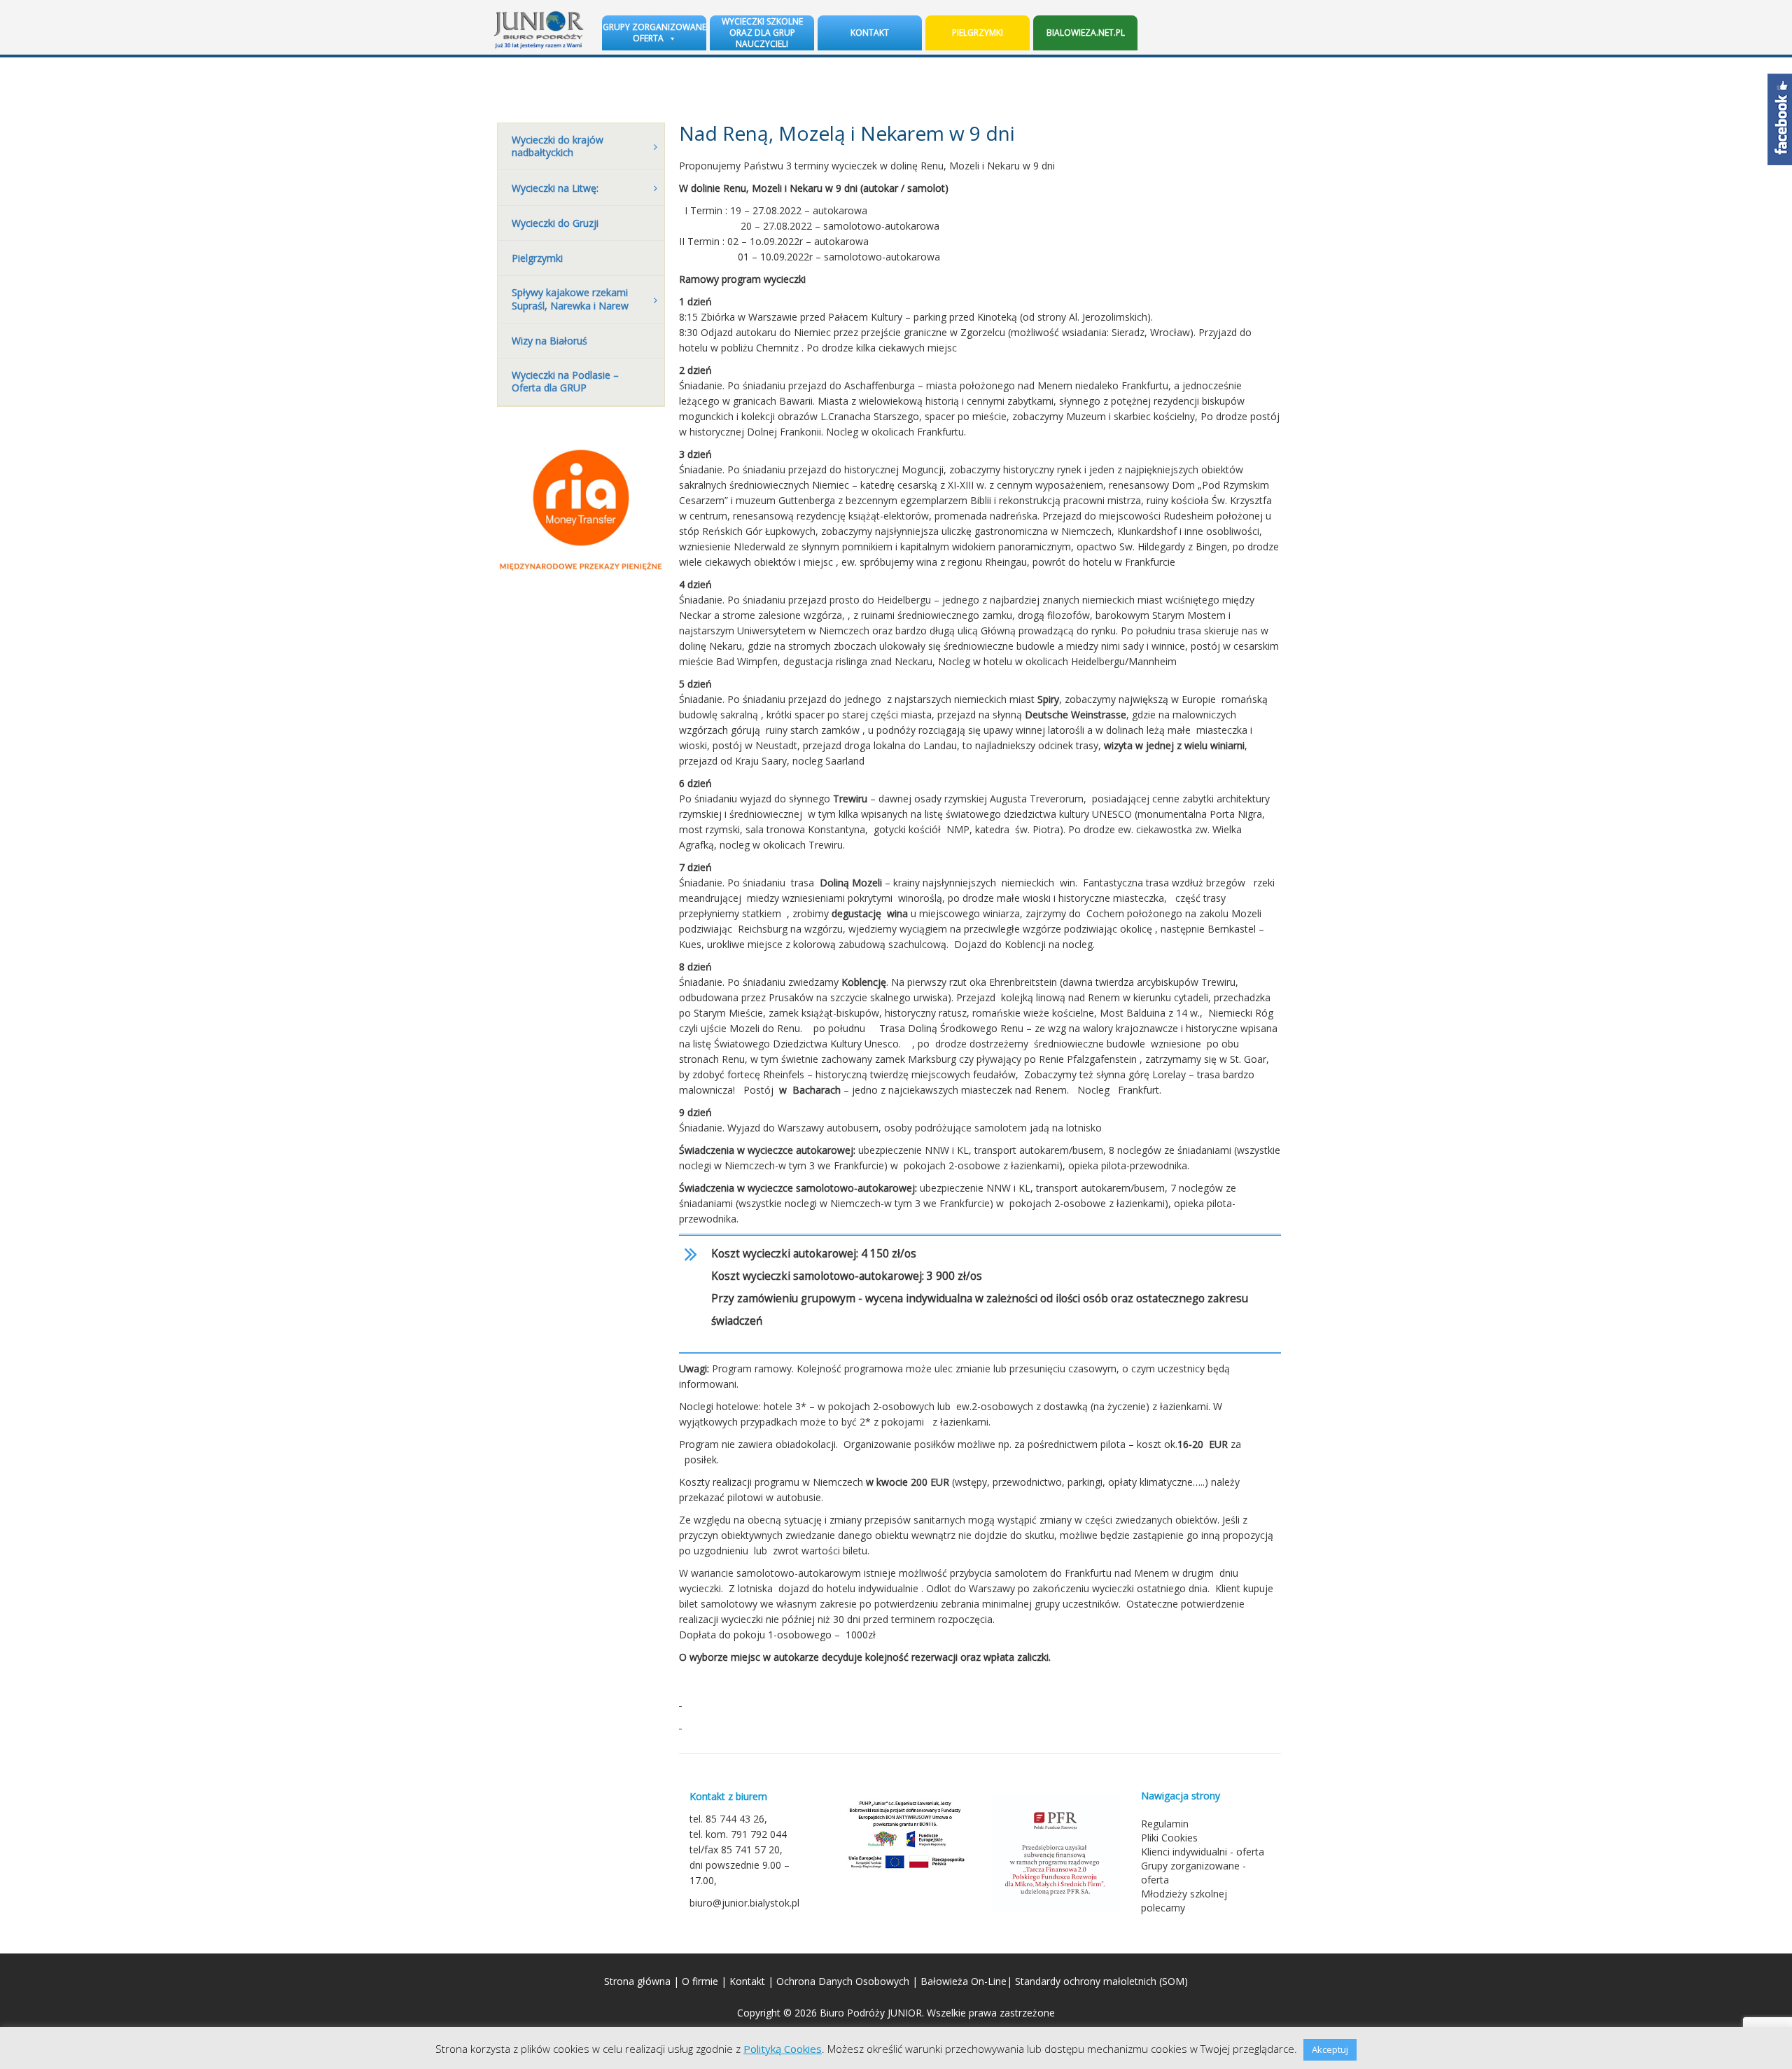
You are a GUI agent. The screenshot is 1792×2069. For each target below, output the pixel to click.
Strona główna (637, 1981)
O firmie (700, 1981)
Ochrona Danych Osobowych (843, 1981)
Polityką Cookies (783, 2049)
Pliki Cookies (1169, 1838)
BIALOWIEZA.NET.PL (1086, 33)
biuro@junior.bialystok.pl (744, 1903)
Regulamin (1165, 1824)
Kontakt (870, 33)
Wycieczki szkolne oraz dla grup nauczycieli (762, 33)
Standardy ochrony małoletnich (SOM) (1101, 1981)
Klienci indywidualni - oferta (1203, 1852)
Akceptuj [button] (1330, 2049)
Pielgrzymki (978, 33)
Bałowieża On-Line (964, 1981)
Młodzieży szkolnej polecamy (1184, 1901)
